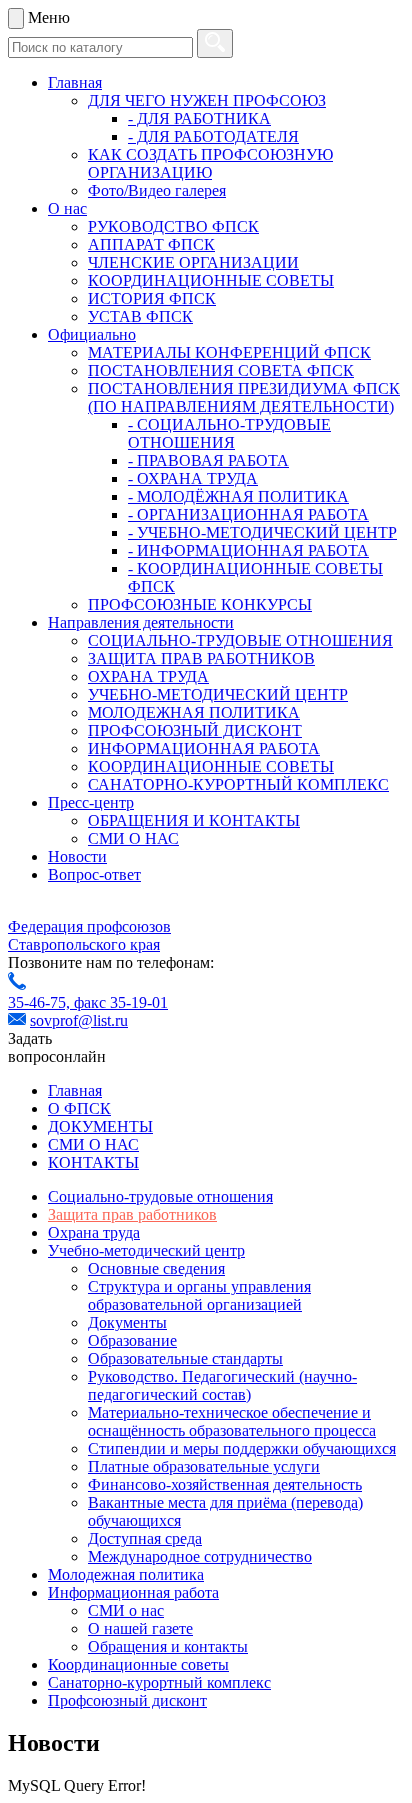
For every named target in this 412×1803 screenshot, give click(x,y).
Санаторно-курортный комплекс (159, 1682)
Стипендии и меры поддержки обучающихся (242, 1448)
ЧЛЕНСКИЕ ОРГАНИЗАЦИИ (193, 262)
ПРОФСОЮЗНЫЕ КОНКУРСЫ (200, 604)
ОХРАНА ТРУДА (148, 676)
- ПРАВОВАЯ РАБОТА (208, 460)
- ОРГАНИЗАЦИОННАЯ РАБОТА (248, 514)
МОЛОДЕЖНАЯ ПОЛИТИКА (194, 712)
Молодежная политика (126, 1574)
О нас (67, 208)
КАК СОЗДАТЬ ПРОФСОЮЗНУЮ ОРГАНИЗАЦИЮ (210, 163)
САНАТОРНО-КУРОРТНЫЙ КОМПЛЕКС (238, 784)
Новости (77, 856)
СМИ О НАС (133, 838)
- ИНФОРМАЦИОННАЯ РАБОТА (248, 550)
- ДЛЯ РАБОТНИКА (199, 118)
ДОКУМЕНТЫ (100, 1126)
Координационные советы (138, 1664)
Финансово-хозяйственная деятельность (225, 1484)
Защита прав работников (132, 1214)
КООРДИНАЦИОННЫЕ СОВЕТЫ (211, 280)
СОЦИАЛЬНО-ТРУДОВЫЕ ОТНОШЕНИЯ (240, 640)
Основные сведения (156, 1268)
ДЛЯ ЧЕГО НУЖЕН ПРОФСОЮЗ (207, 100)
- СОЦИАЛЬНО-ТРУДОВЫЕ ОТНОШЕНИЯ (229, 433)
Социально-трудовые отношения (160, 1196)
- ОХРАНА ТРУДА (193, 478)
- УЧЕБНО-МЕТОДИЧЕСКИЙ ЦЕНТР (262, 532)
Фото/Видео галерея (157, 190)
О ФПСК (79, 1108)
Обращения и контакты (168, 1646)
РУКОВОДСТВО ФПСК (173, 226)
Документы (127, 1322)
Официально (92, 334)
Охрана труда (94, 1232)
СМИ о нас (126, 1610)
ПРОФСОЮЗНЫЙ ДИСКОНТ (195, 730)
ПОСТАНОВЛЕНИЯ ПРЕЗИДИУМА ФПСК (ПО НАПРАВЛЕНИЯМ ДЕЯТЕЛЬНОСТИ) (244, 397)
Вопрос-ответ (94, 874)
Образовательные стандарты (185, 1358)
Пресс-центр (91, 802)
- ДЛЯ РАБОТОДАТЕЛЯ (213, 136)
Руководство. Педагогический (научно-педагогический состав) (222, 1385)
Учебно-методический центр (146, 1250)
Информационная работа (133, 1592)
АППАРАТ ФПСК (151, 244)
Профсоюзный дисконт (127, 1700)
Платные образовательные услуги (204, 1466)
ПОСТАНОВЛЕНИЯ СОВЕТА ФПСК (221, 370)
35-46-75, (41, 1002)
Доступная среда (145, 1538)
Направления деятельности (141, 622)
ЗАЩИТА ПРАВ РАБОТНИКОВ (201, 658)
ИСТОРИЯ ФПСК (152, 298)
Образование (132, 1340)
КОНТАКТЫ (93, 1162)
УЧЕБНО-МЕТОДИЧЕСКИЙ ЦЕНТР (218, 694)
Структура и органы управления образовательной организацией (199, 1295)
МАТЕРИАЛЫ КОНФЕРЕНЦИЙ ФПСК (229, 352)
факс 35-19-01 (121, 1002)
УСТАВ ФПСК (140, 316)
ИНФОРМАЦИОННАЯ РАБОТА (204, 748)
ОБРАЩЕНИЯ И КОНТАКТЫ (194, 820)
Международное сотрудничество (200, 1556)
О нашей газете (140, 1628)
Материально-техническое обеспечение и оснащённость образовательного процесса (232, 1421)
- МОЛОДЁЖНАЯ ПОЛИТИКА (238, 496)
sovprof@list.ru (79, 1020)
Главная (75, 82)
